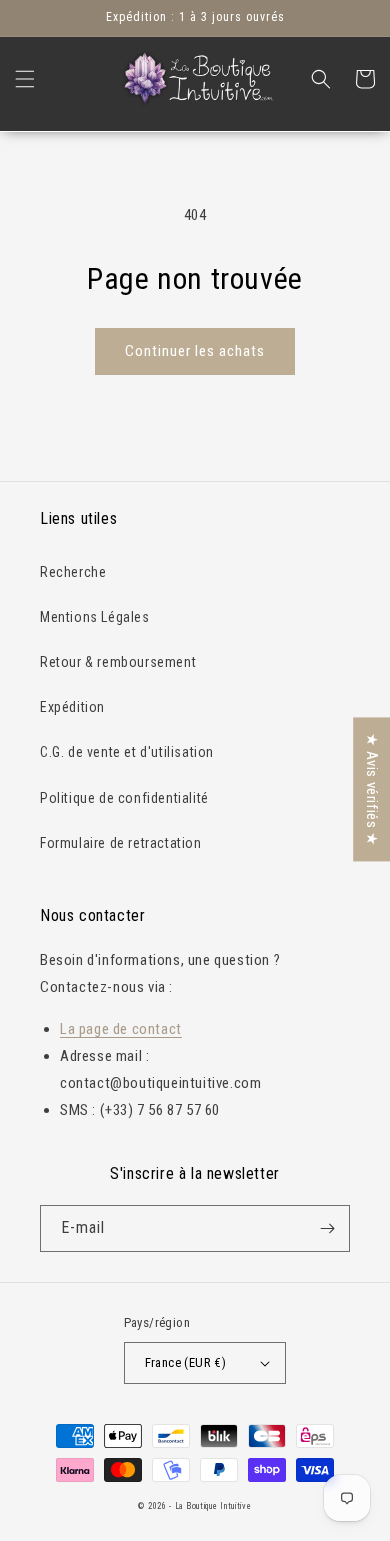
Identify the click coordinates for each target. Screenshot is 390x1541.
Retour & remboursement (118, 662)
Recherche (73, 572)
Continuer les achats (195, 351)
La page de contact (121, 1029)
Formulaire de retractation (121, 843)
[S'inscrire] (327, 1228)
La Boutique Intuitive (213, 1506)
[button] (25, 79)
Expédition (72, 707)
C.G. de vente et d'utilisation (127, 752)
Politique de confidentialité (124, 798)
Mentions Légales (95, 617)
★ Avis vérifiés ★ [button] (372, 789)
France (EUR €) (186, 1362)
